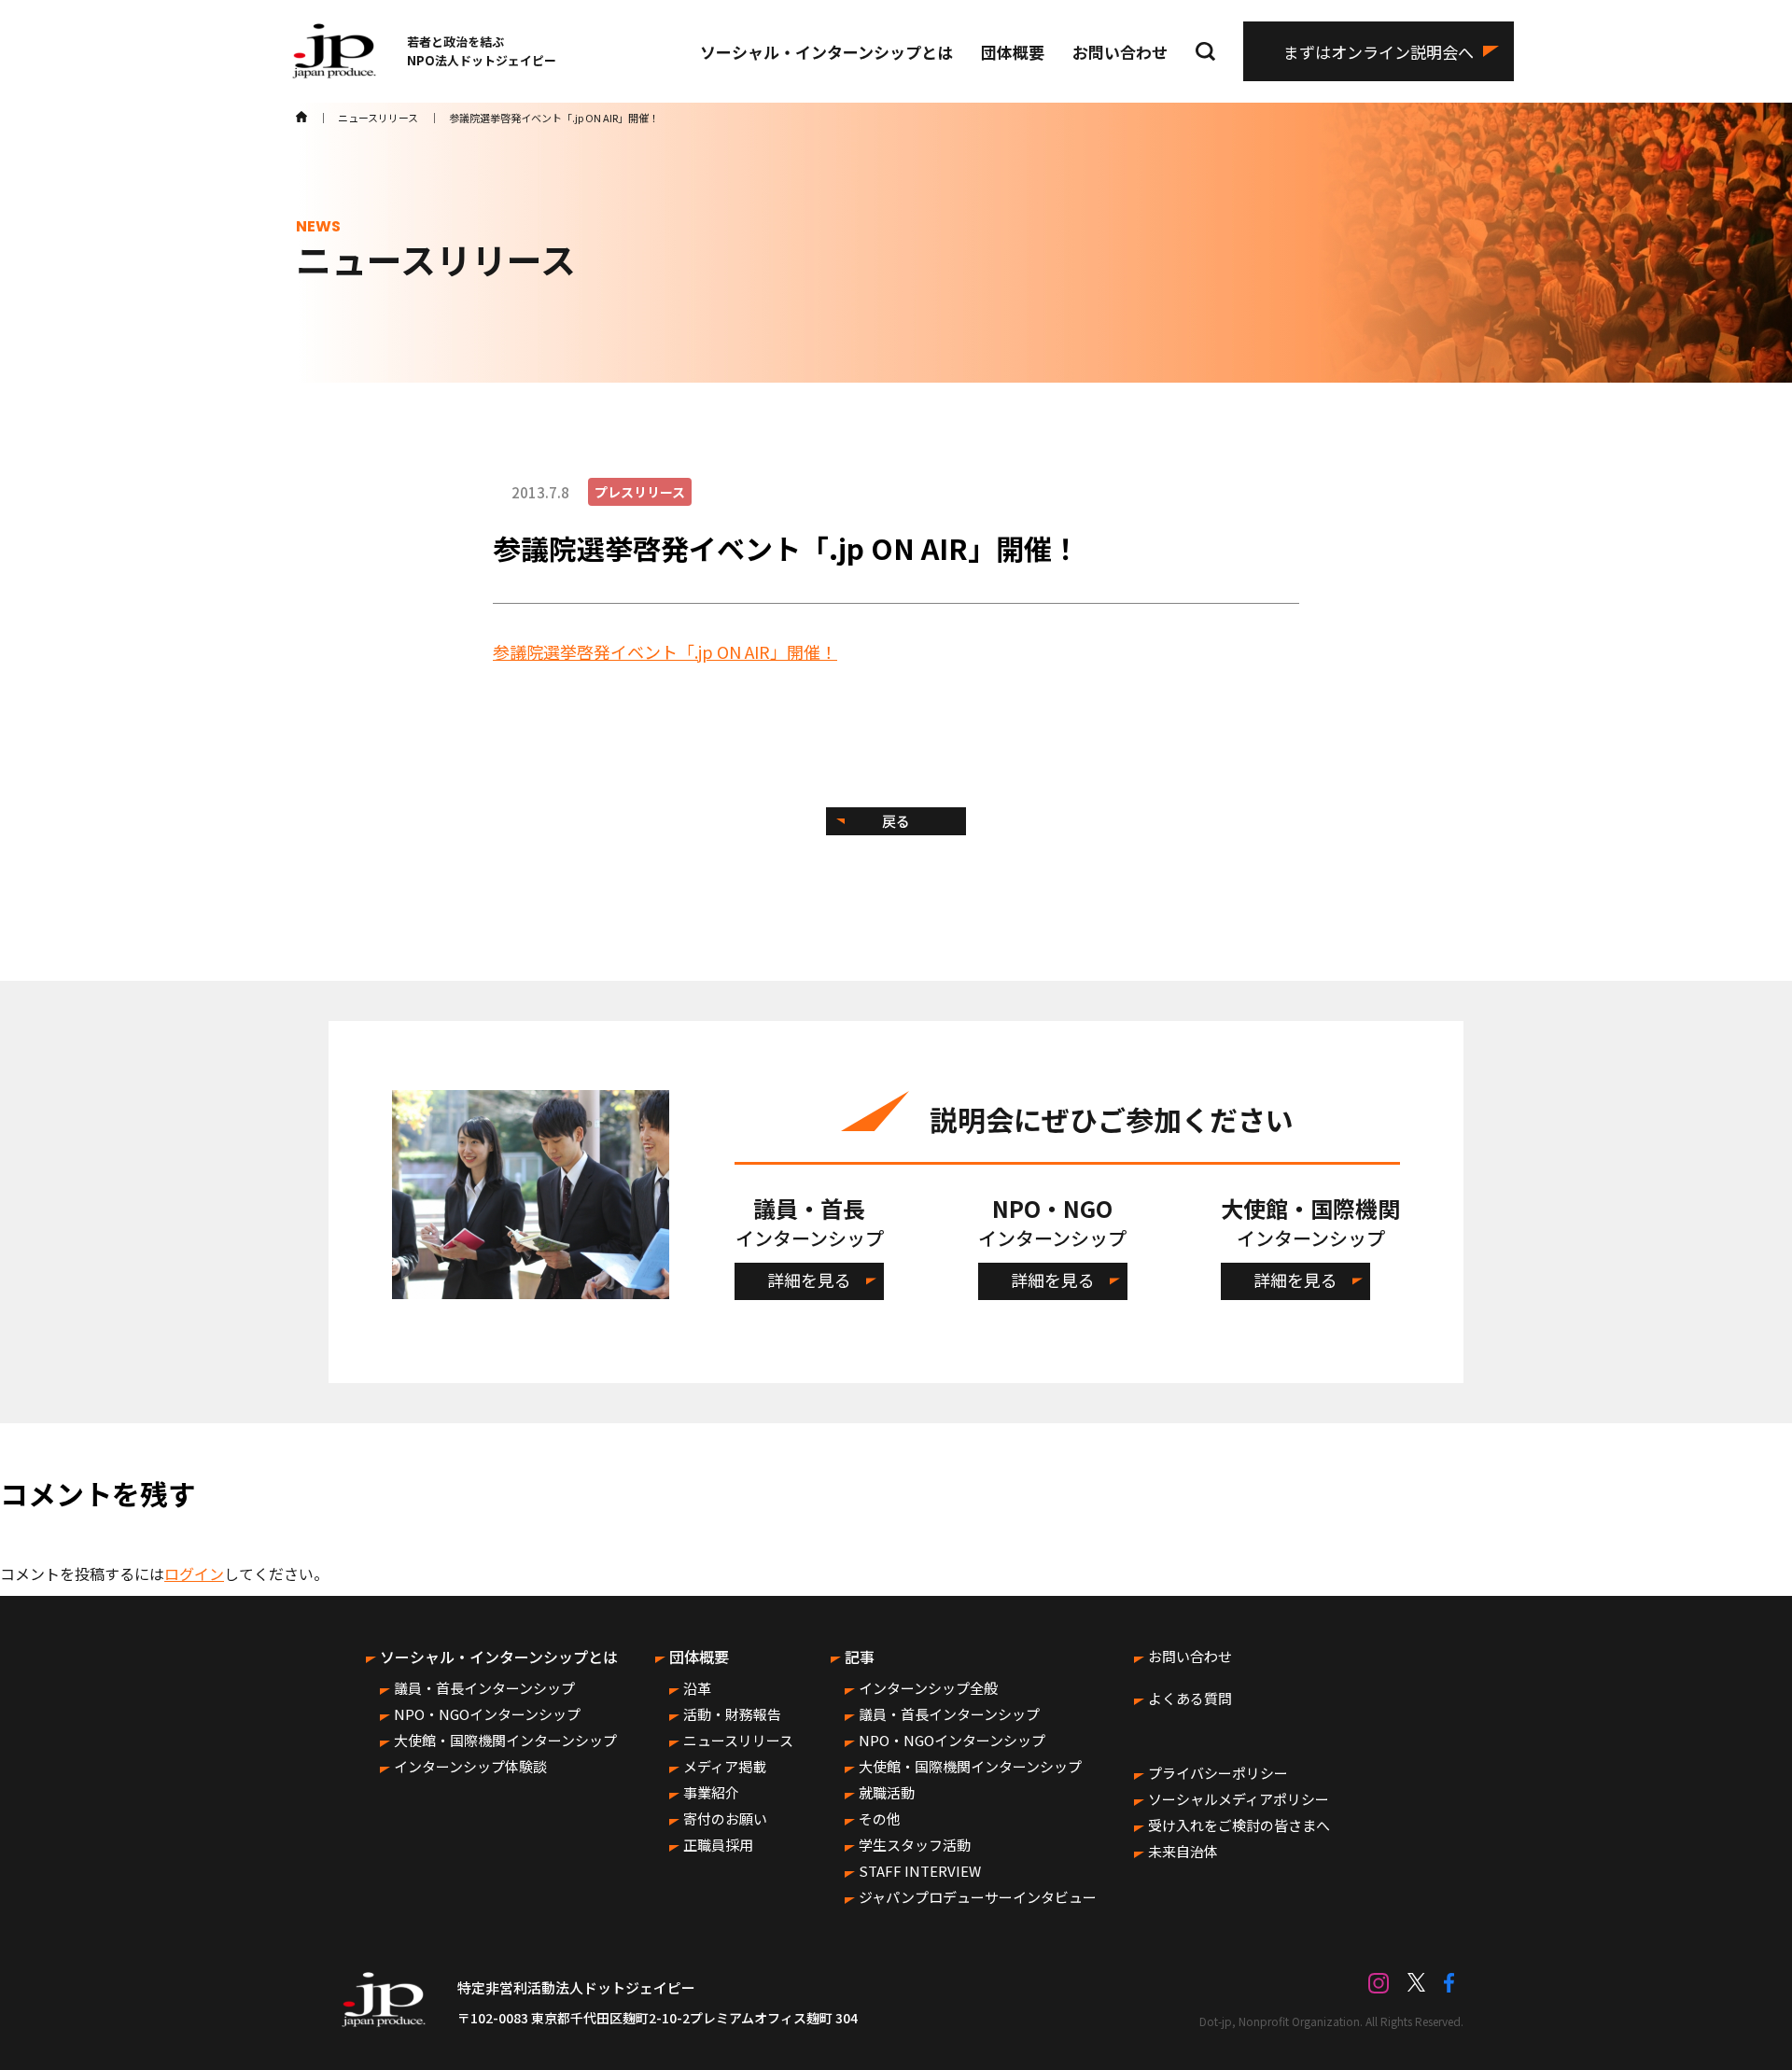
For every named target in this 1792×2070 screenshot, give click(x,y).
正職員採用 (718, 1845)
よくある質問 (1190, 1698)
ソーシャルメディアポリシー (1239, 1799)
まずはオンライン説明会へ (1379, 52)
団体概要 (1013, 52)
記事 (860, 1657)
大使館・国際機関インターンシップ (505, 1740)
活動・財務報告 (732, 1714)
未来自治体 (1183, 1851)
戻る (896, 821)
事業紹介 (711, 1792)
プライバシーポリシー (1218, 1773)
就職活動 (887, 1792)
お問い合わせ (1120, 52)
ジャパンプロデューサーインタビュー (978, 1897)
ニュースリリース (738, 1740)
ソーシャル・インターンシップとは (826, 52)
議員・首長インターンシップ (484, 1688)
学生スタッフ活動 (915, 1845)
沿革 (697, 1688)
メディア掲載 (725, 1766)
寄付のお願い (725, 1818)
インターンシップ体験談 (470, 1766)
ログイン (194, 1573)
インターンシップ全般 (928, 1688)
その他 (880, 1818)
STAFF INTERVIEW (920, 1871)
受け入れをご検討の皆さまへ (1239, 1825)
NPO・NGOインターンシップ (487, 1714)
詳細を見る (809, 1280)
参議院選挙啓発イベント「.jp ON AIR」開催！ (665, 651)
